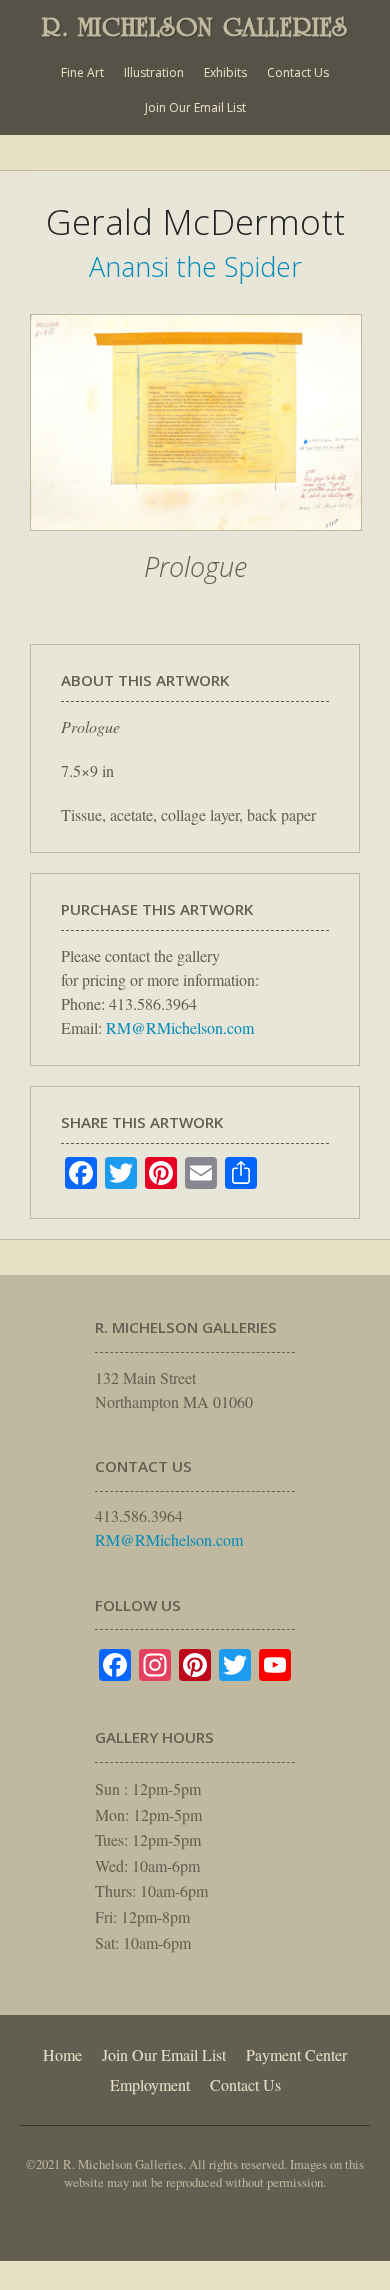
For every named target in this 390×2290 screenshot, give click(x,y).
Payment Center (296, 2054)
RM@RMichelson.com (180, 1027)
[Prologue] (196, 541)
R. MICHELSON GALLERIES (195, 27)
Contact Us (298, 72)
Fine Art (82, 72)
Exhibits (225, 72)
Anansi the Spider (195, 266)
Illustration (154, 72)
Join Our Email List (195, 107)
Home (62, 2054)
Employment (150, 2084)
